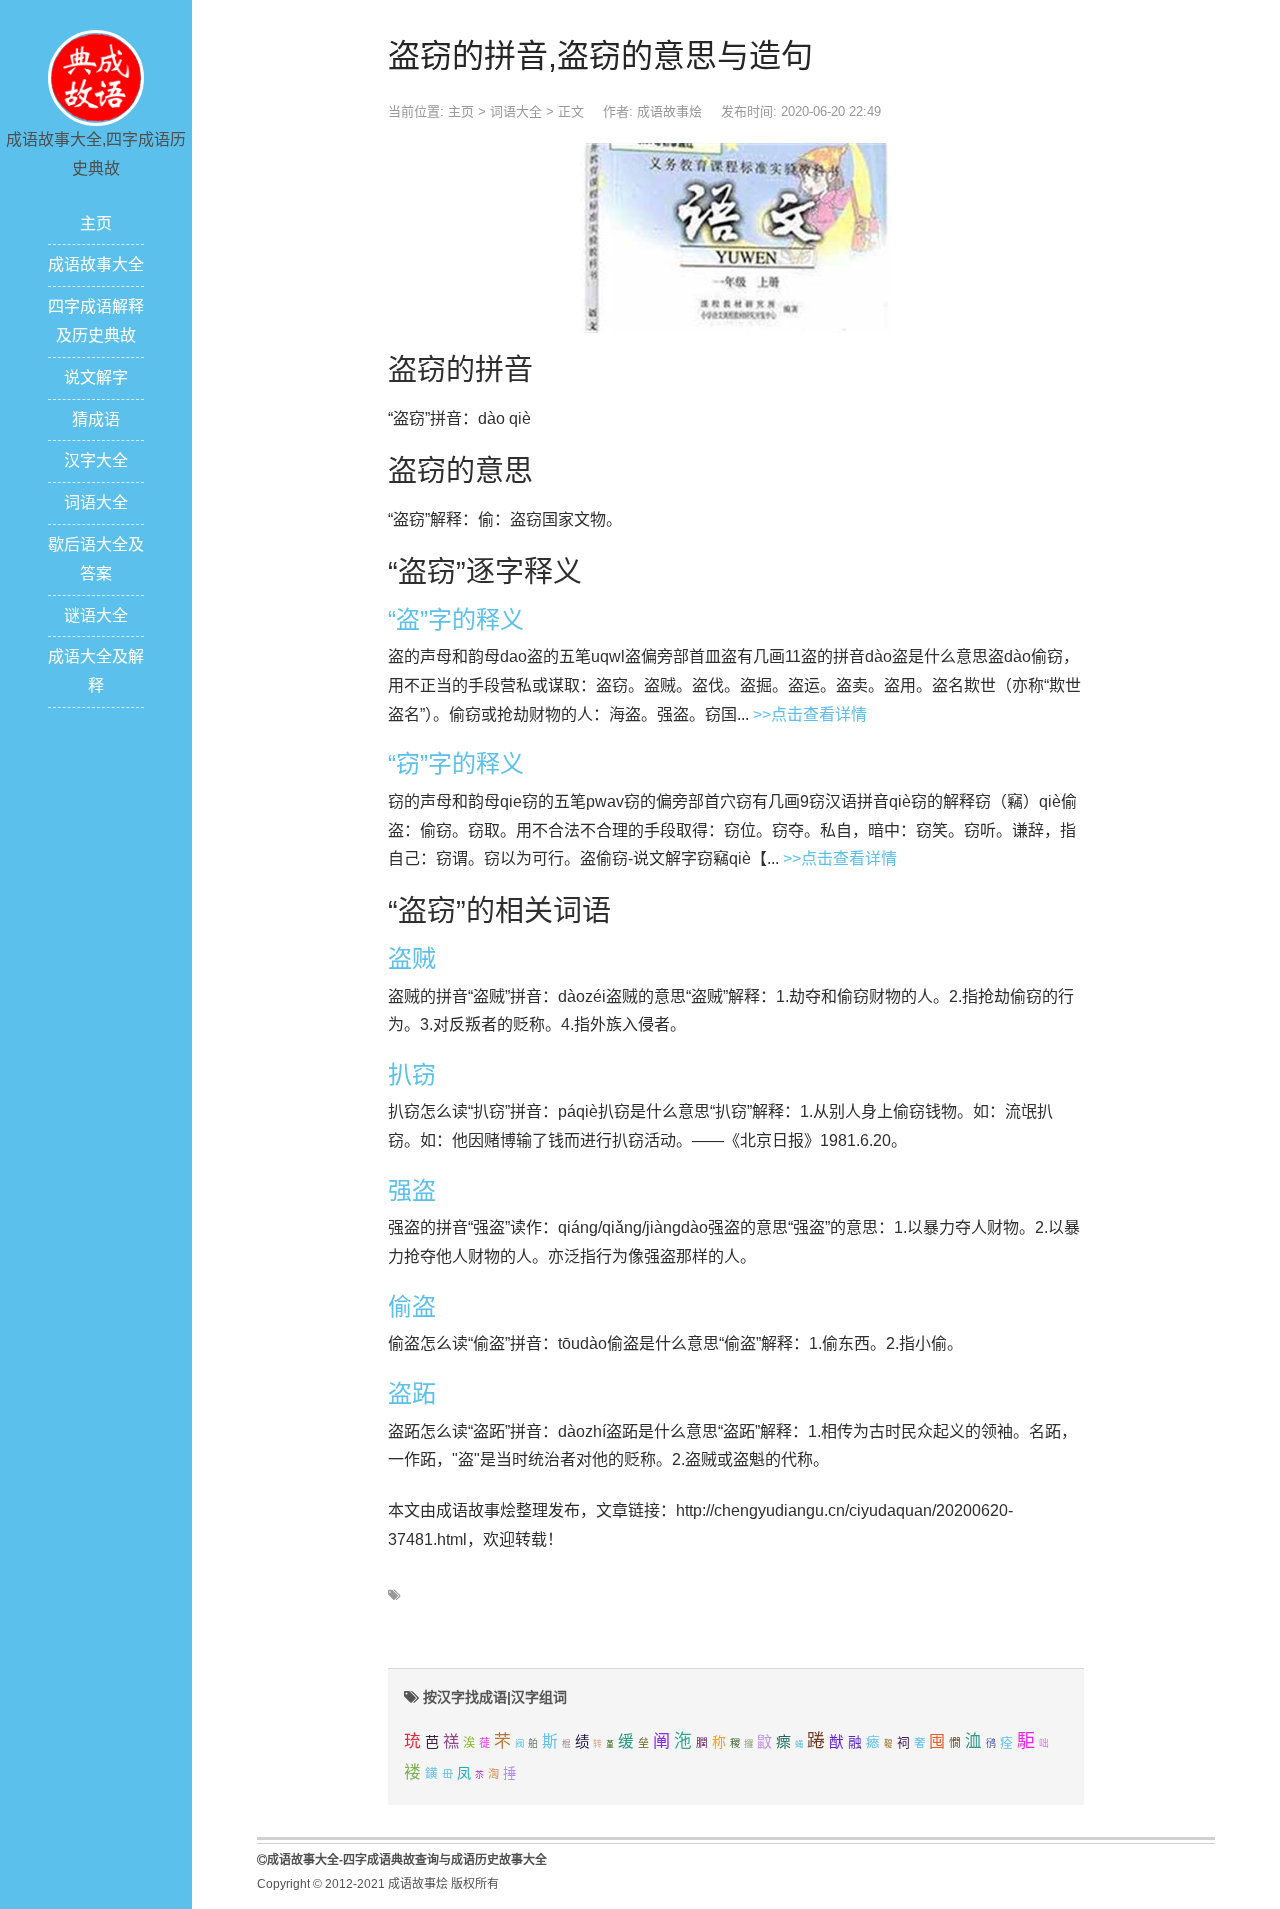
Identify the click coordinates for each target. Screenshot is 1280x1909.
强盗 (412, 1190)
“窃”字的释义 (456, 763)
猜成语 (96, 419)
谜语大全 (96, 615)
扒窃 (412, 1074)
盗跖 (412, 1393)
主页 (96, 223)
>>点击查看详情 (810, 714)
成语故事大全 (96, 264)
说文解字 (96, 377)
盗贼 (412, 958)
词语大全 (96, 502)
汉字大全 (96, 460)
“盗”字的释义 (456, 619)
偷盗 (412, 1306)
